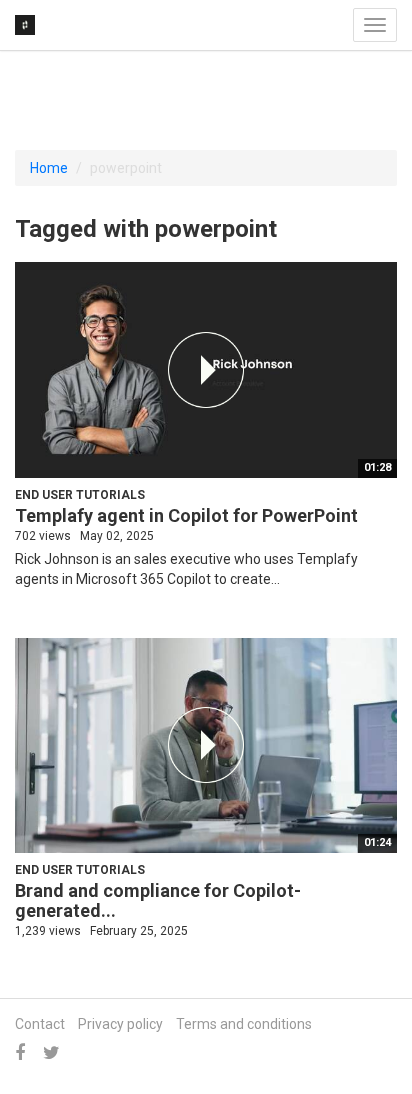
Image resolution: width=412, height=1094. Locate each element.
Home (49, 168)
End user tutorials (80, 495)
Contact (40, 1024)
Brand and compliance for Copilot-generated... (158, 900)
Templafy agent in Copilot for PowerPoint (186, 515)
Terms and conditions (244, 1024)
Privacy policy (120, 1024)
